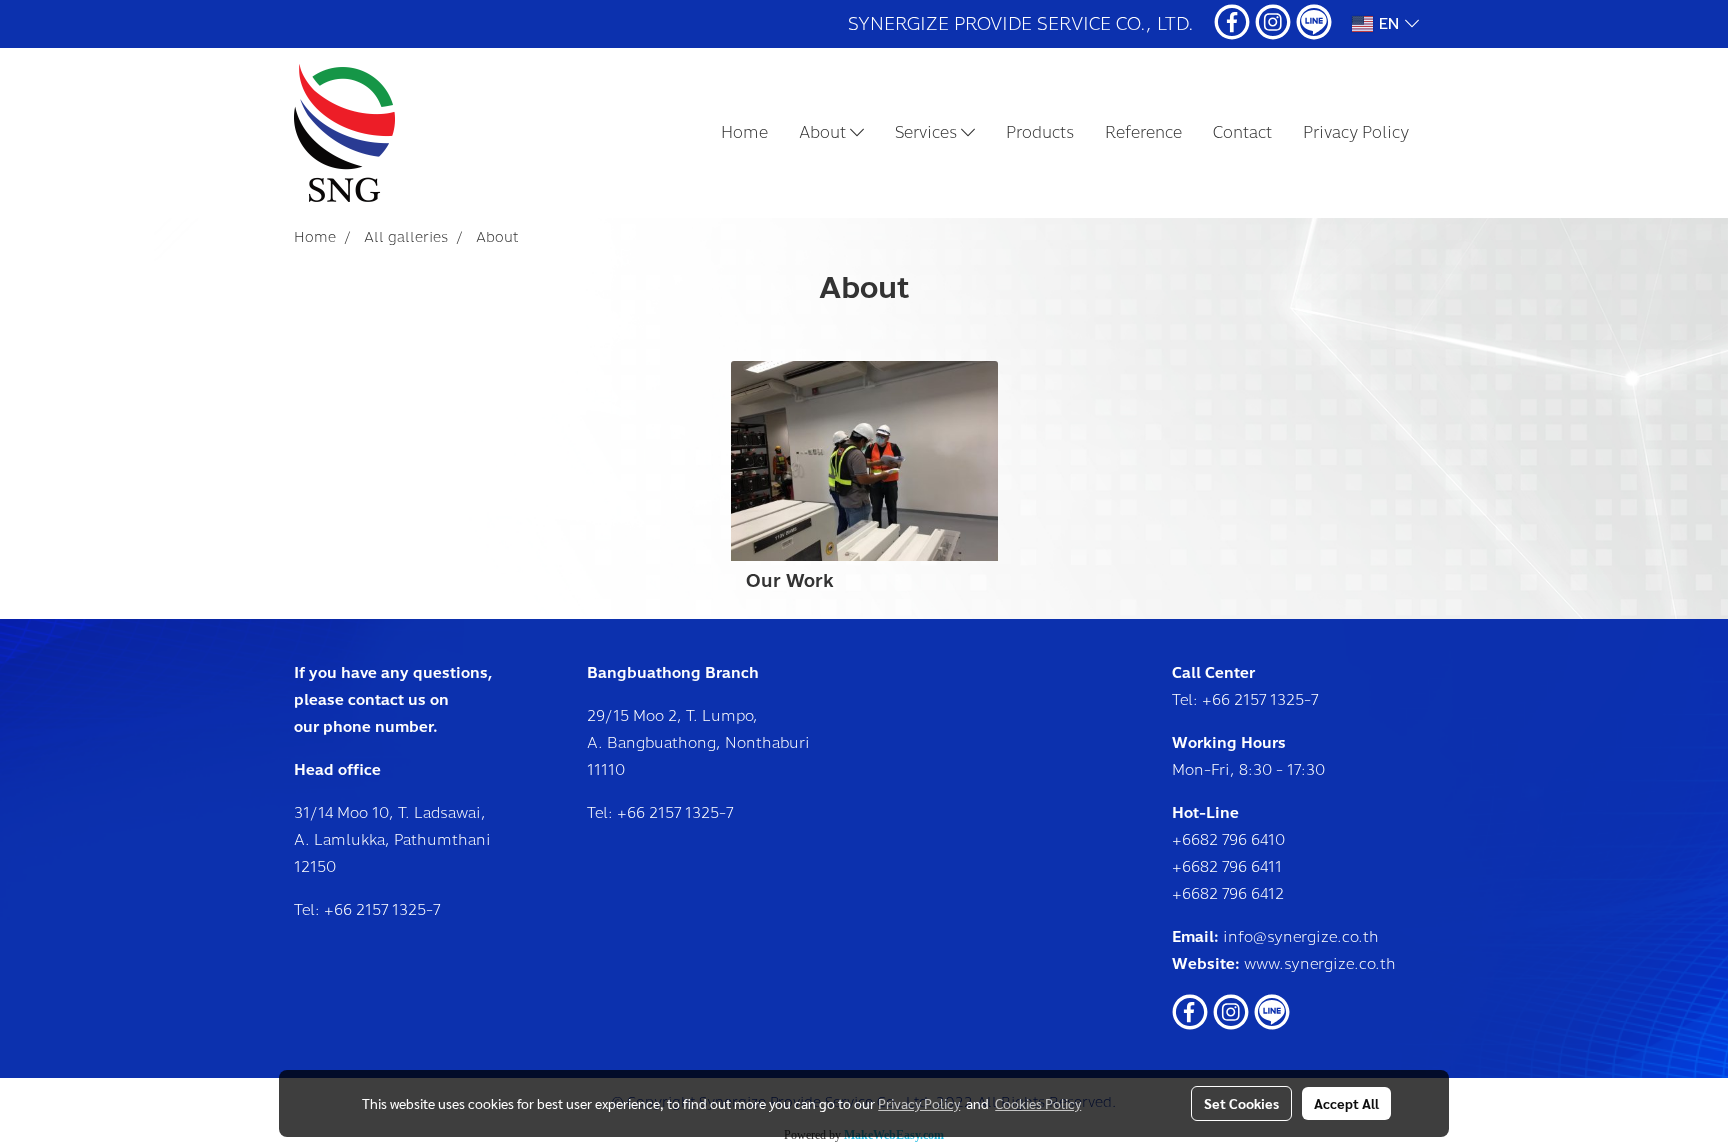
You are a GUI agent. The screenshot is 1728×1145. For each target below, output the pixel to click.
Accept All (1346, 1103)
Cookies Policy (1038, 1103)
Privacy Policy (1356, 132)
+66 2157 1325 (375, 910)
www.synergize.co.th (1320, 964)
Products (1040, 132)
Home (744, 132)
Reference (1143, 132)
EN (1389, 24)
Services (928, 132)
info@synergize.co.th (1301, 937)
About (824, 132)
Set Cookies (1241, 1103)
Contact (1242, 132)
